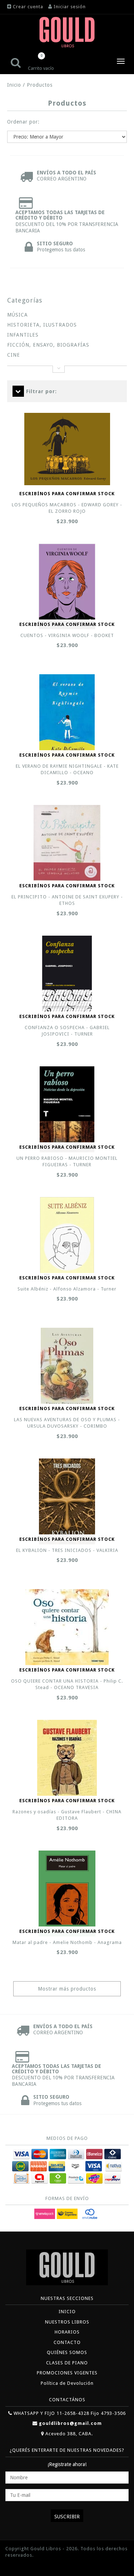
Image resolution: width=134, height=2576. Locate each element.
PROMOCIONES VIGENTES (67, 2373)
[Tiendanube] (21, 2566)
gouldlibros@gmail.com (70, 2423)
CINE (14, 355)
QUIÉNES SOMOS (67, 2352)
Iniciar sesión (70, 7)
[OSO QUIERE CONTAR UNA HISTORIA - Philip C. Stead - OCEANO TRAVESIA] (67, 1628)
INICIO (67, 2312)
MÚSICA (18, 315)
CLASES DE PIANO (67, 2363)
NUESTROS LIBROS (67, 2322)
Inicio (14, 85)
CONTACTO (67, 2342)
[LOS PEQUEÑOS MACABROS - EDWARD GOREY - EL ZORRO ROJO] (67, 449)
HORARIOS (67, 2332)
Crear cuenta (28, 7)
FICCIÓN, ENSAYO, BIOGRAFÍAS (48, 345)
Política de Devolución (67, 2383)
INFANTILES (23, 335)
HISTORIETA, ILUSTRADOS (42, 325)
